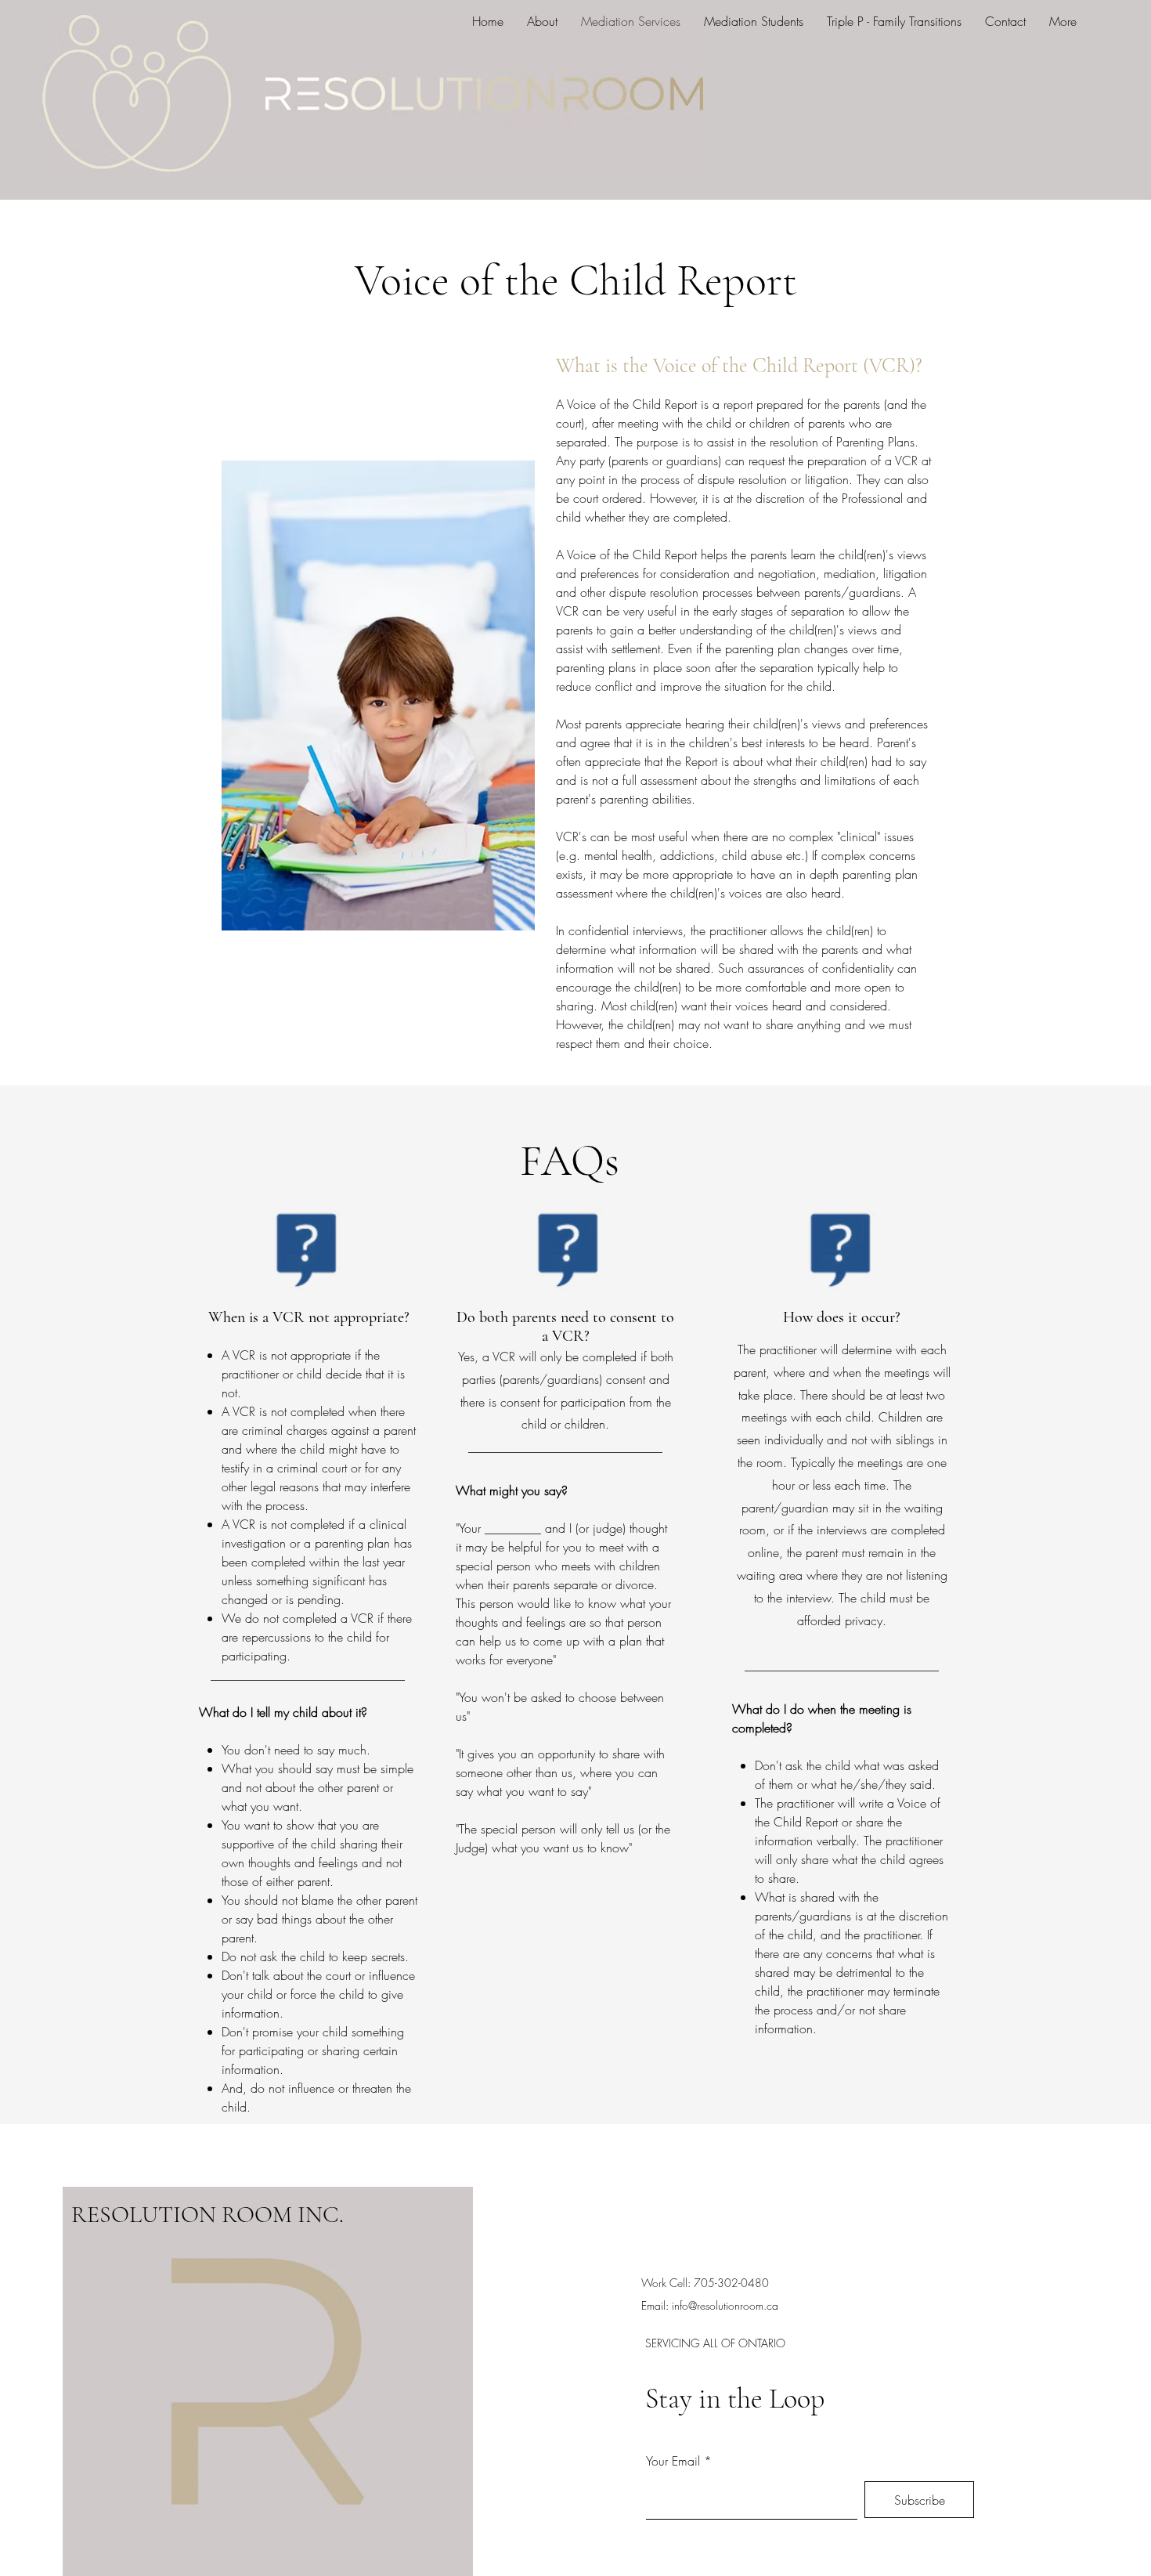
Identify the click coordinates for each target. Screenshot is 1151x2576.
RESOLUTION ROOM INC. (207, 2215)
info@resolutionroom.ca (725, 2305)
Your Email (673, 2461)
